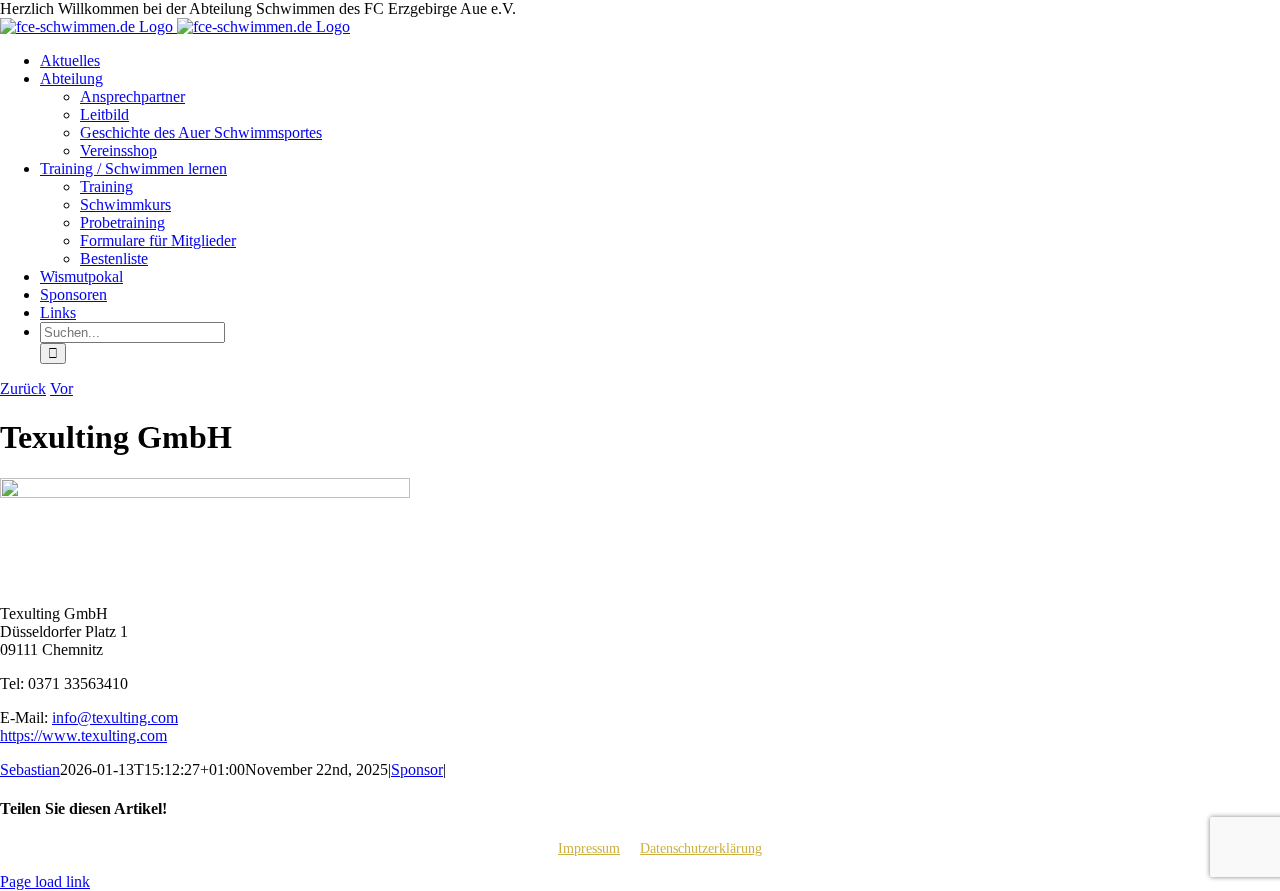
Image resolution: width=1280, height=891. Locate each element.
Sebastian (30, 769)
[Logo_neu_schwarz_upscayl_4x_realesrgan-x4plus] (205, 492)
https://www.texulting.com (83, 735)
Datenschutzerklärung (701, 848)
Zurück (23, 388)
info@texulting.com (115, 717)
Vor (61, 388)
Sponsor (417, 769)
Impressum (589, 848)
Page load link (45, 881)
